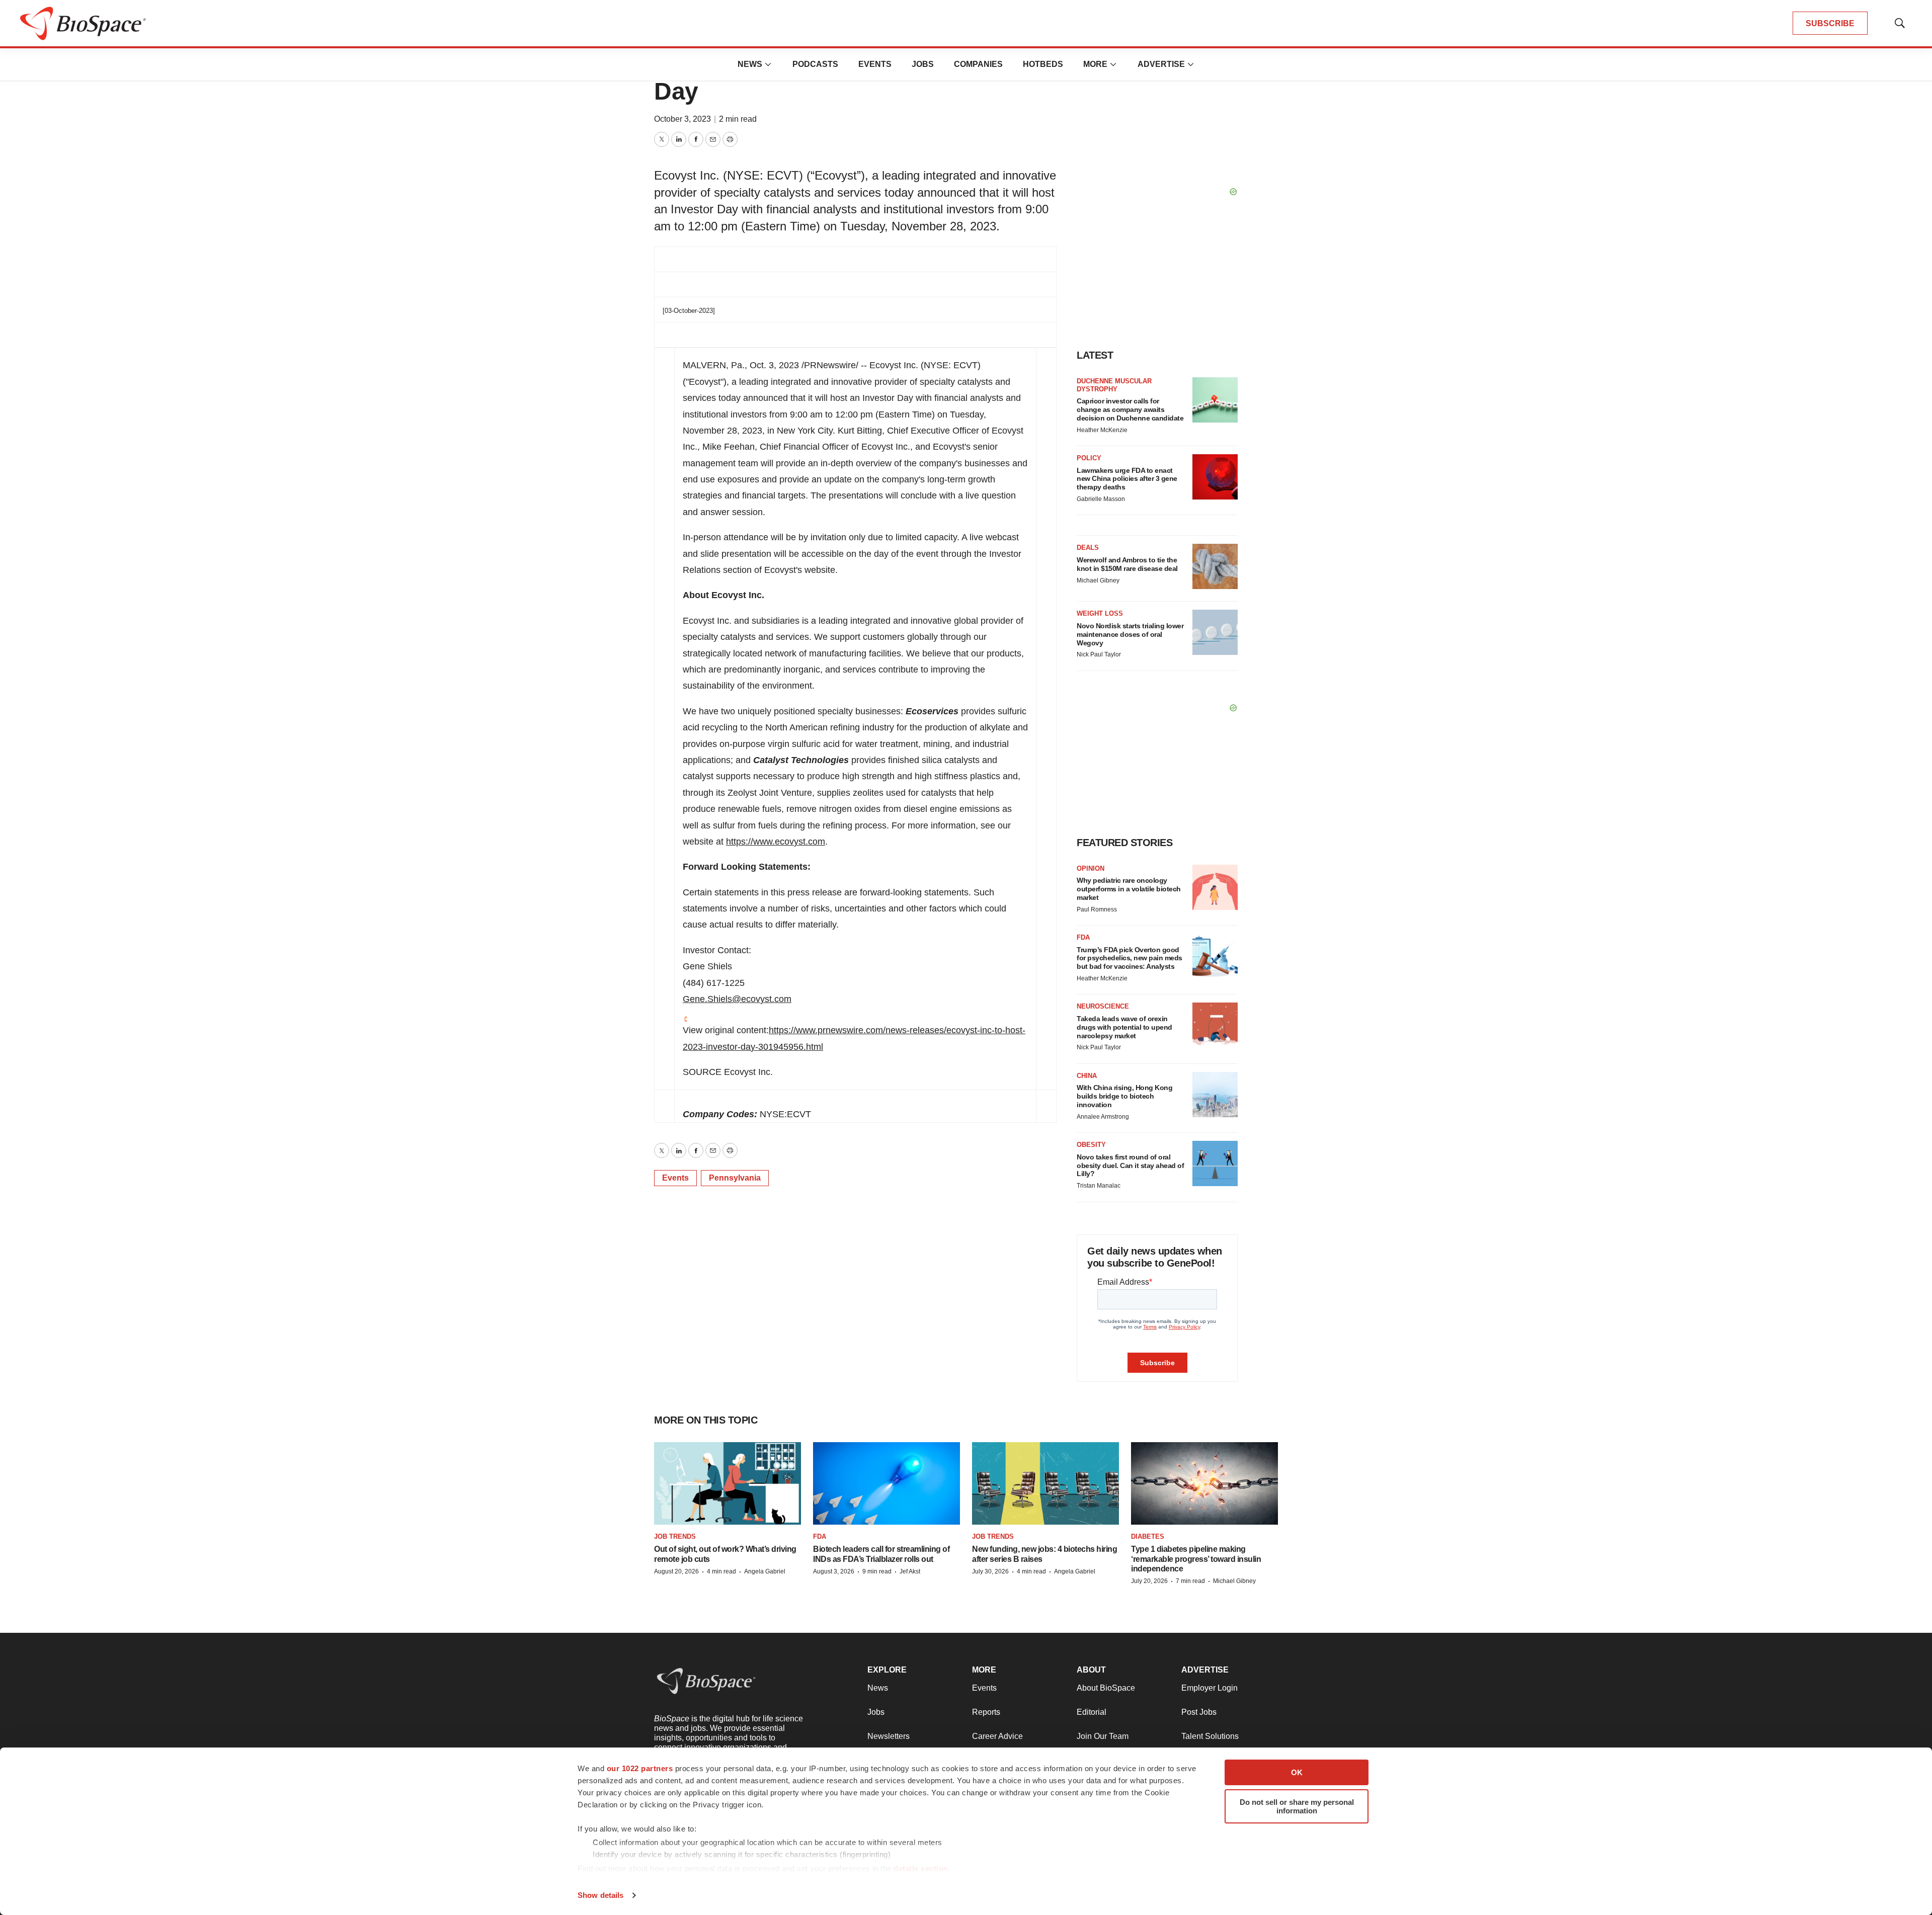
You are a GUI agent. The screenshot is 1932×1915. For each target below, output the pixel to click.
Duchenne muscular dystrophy (1114, 385)
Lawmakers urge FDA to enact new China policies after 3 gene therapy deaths (1127, 479)
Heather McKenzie (1102, 430)
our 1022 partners (640, 1768)
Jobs (923, 64)
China (1087, 1076)
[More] (768, 64)
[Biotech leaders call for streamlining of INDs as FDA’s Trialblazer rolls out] (887, 1483)
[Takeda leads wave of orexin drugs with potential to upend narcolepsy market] (1215, 1025)
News (750, 64)
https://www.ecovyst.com (776, 842)
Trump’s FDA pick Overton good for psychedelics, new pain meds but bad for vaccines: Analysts (1130, 958)
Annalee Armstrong (1103, 1117)
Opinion (1091, 868)
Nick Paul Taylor (1099, 654)
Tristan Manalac (1099, 1186)
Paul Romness (1097, 909)
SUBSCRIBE (1830, 23)
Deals (1088, 548)
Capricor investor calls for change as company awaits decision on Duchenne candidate (1130, 409)
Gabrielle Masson (1101, 499)
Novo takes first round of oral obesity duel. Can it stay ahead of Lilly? (1130, 1165)
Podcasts (815, 64)
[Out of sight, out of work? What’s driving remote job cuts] (728, 1483)
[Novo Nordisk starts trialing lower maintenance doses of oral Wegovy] (1215, 632)
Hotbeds (1043, 64)
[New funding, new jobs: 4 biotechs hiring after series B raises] (1045, 1483)
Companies (978, 64)
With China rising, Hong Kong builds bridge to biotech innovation (1124, 1096)
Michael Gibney (1098, 580)
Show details (600, 1895)
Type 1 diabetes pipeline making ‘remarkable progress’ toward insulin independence (1196, 1559)
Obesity (1091, 1145)
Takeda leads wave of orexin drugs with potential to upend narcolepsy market (1124, 1027)
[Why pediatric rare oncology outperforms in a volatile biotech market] (1215, 887)
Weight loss (1100, 613)
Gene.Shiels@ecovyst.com (737, 999)
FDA (1083, 937)
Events (875, 64)
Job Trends (675, 1536)
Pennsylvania (735, 1178)
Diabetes (1148, 1536)
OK (1297, 1772)
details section (921, 1868)
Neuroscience (1103, 1006)
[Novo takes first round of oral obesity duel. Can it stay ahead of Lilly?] (1215, 1163)
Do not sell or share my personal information (1297, 1806)
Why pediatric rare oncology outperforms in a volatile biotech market (1129, 889)
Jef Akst (910, 1571)
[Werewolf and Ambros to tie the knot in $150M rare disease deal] (1215, 566)
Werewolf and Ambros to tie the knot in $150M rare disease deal (1127, 564)
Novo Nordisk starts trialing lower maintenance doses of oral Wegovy (1130, 634)
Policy (1089, 458)
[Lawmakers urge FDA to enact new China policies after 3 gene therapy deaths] (1215, 477)
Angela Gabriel (765, 1571)
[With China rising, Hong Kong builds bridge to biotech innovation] (1215, 1095)
